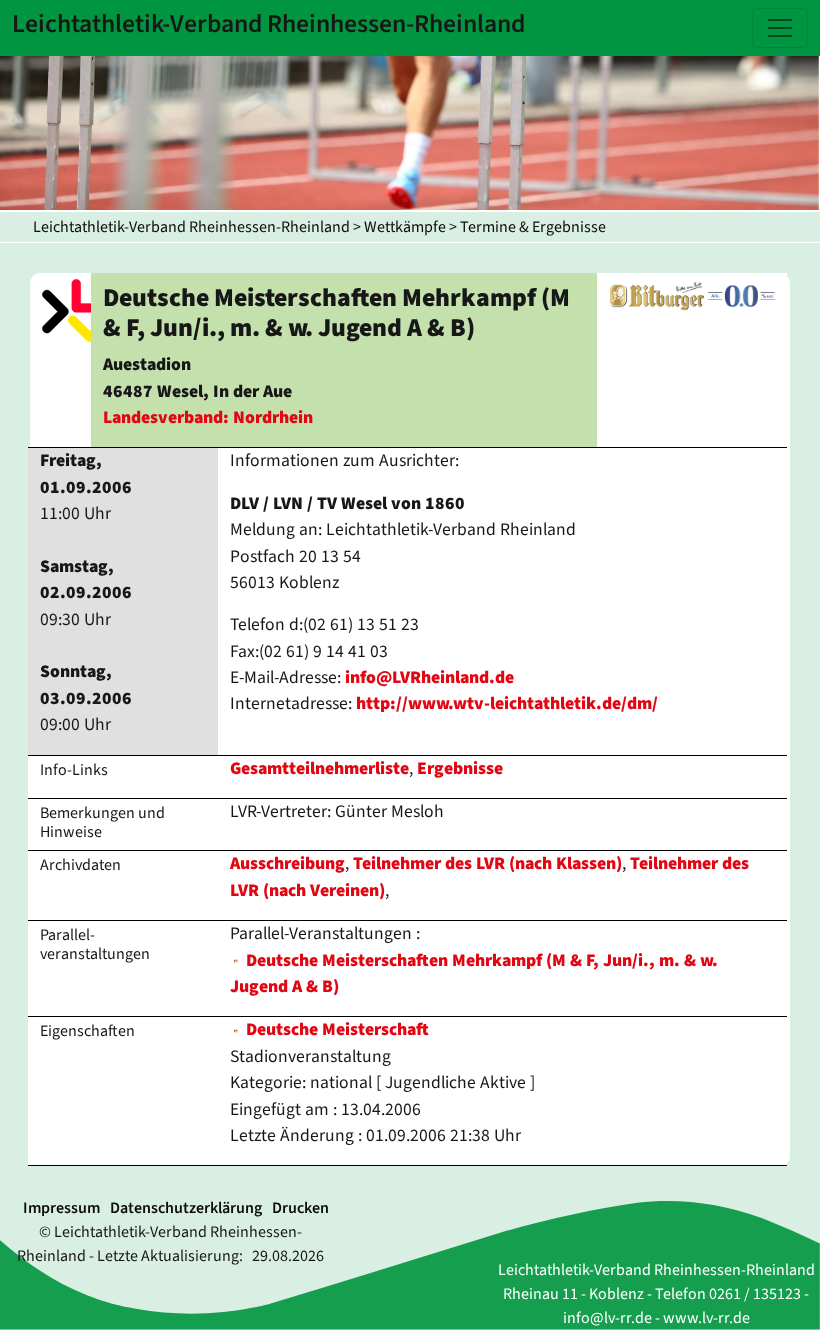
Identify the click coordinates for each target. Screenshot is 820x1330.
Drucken (300, 1208)
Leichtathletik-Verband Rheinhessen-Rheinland (191, 227)
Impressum (61, 1208)
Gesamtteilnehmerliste (319, 768)
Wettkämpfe (405, 227)
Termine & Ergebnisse (533, 227)
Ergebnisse (460, 768)
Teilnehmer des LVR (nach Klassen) (487, 863)
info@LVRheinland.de (429, 677)
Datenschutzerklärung (186, 1208)
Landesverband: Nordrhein (208, 417)
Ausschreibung (287, 863)
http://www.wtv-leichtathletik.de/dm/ (507, 703)
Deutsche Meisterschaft (335, 1029)
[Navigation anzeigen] (780, 28)
